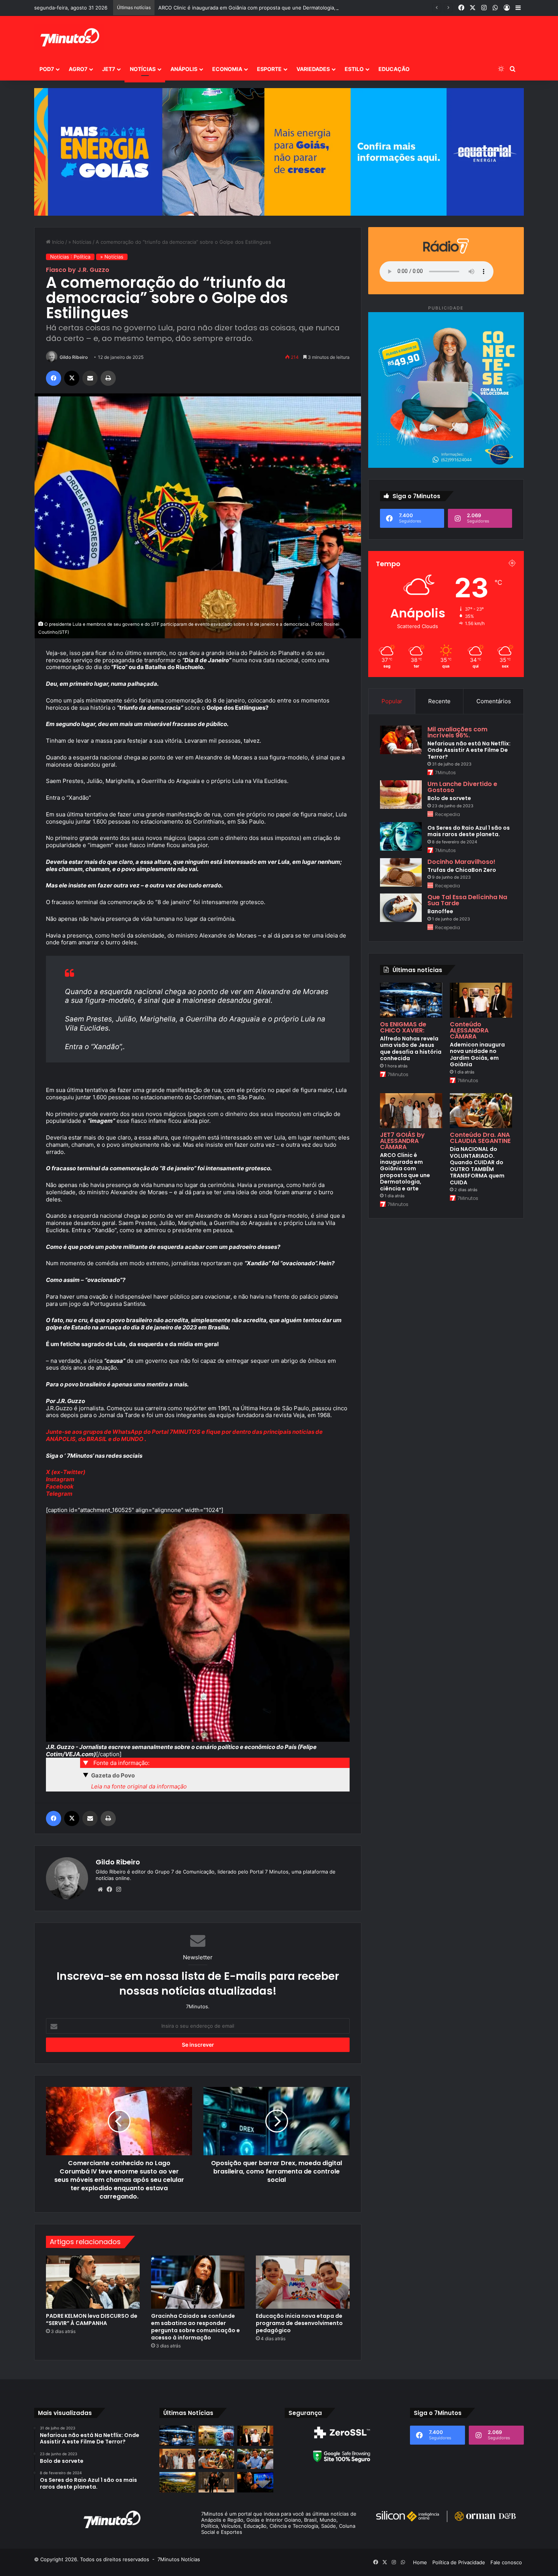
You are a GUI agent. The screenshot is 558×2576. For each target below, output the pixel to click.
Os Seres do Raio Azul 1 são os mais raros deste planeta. (469, 831)
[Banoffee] (401, 908)
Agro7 (78, 69)
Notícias (143, 69)
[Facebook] (54, 378)
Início (57, 242)
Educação (394, 69)
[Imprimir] (108, 378)
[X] (72, 378)
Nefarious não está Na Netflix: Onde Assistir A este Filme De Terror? (469, 750)
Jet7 (109, 69)
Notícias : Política (70, 257)
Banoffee (440, 911)
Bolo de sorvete (449, 798)
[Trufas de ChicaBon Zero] (401, 872)
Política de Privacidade (459, 2562)
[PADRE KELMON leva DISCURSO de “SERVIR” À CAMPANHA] (93, 2282)
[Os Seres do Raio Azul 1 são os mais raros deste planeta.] (401, 836)
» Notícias (80, 242)
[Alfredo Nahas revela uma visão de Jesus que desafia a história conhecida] (411, 1000)
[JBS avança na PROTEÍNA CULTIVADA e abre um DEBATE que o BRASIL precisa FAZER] (217, 2436)
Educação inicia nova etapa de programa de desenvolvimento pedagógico (299, 2323)
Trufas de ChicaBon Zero (462, 870)
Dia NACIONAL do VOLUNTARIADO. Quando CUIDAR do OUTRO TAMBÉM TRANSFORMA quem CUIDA (477, 1166)
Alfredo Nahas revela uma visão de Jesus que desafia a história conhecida (411, 1049)
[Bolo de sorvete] (401, 795)
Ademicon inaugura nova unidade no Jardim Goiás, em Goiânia (477, 1055)
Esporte (269, 69)
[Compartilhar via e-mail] (90, 378)
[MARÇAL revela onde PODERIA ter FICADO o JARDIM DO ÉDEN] (177, 2482)
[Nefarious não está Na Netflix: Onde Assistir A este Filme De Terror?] (401, 740)
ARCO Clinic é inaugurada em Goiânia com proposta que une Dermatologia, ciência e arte (405, 1172)
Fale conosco (506, 2562)
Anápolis (184, 69)
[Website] (100, 1889)
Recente (439, 701)
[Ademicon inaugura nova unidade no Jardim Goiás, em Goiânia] (481, 1000)
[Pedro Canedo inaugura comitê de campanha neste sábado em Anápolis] (255, 2459)
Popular (392, 701)
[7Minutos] (69, 37)
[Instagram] (118, 1889)
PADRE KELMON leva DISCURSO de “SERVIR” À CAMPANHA (92, 2320)
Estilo (354, 69)
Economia (227, 69)
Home (420, 2562)
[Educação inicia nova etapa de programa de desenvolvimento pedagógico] (303, 2282)
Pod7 (47, 69)
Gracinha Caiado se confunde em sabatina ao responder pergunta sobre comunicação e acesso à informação (195, 2327)
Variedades (313, 69)
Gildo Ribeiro (74, 357)
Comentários (494, 701)
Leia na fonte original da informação (139, 1786)
